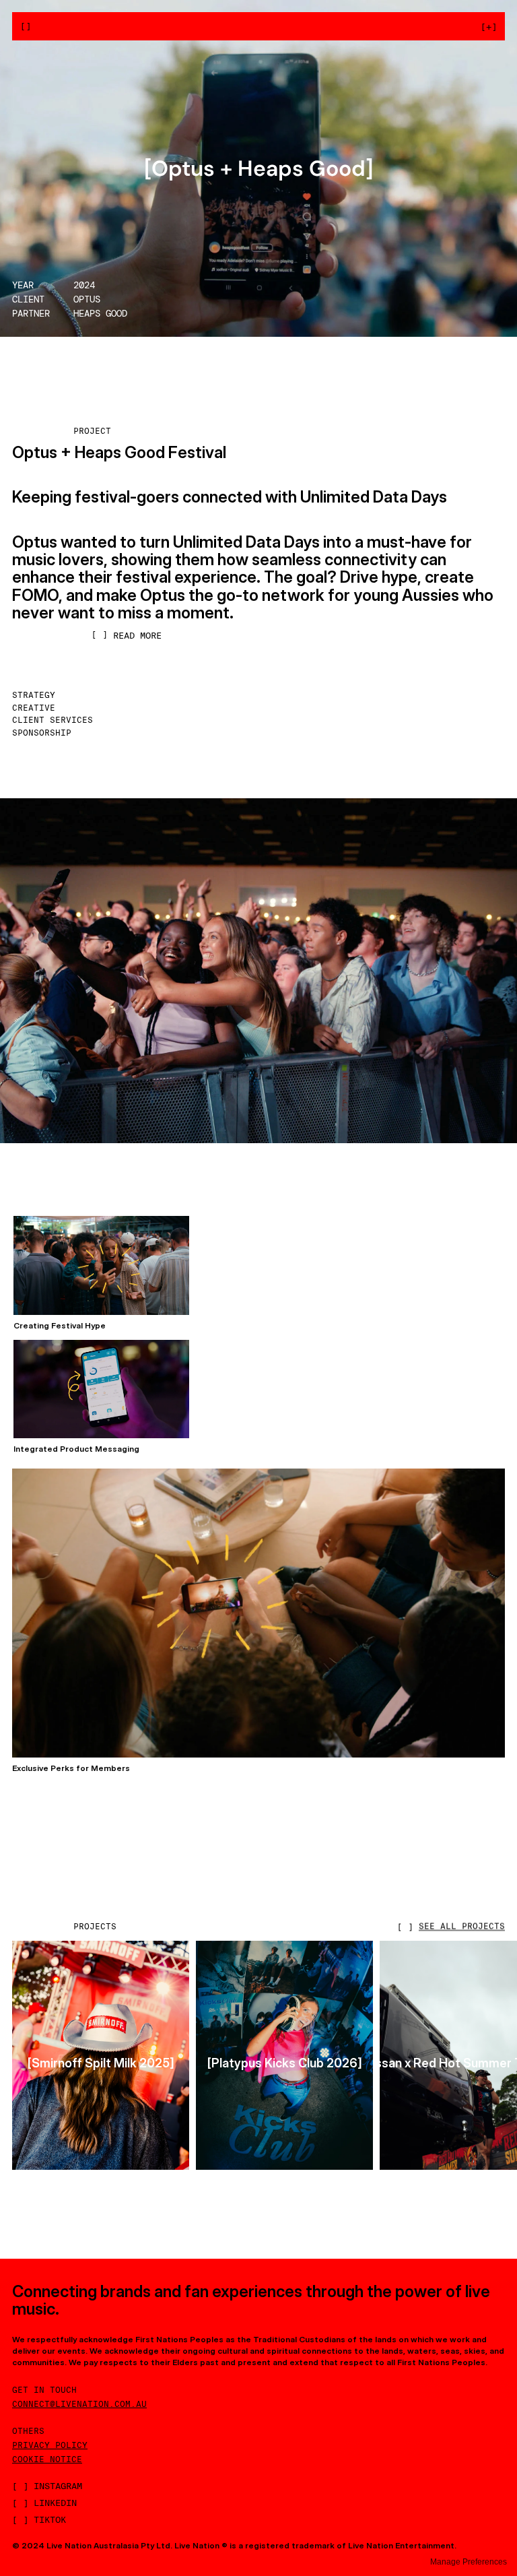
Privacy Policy (50, 2445)
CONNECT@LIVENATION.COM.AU (79, 2404)
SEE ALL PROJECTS (462, 1926)
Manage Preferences (469, 2562)
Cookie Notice (47, 2459)
